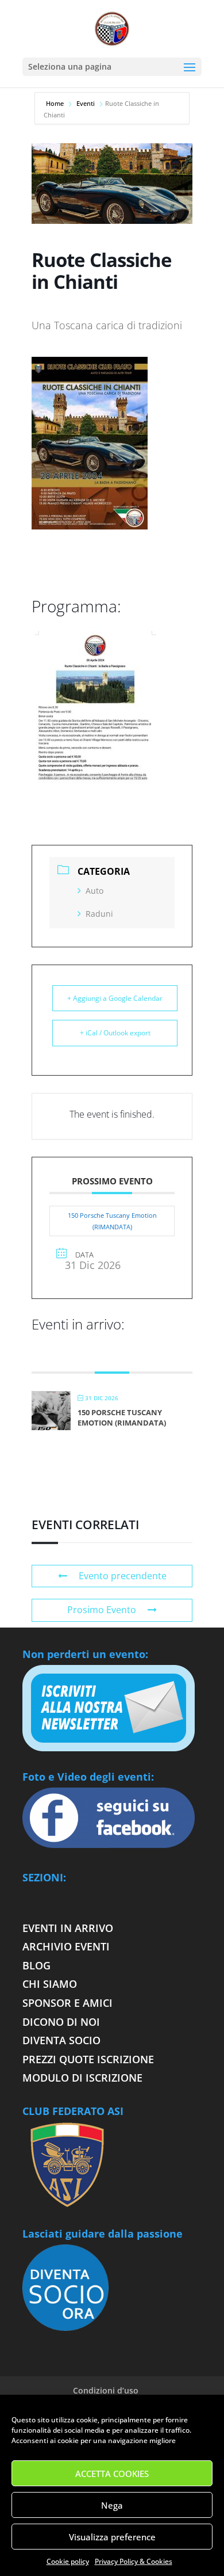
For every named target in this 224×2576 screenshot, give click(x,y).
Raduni (99, 914)
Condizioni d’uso (106, 2390)
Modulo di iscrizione (82, 2078)
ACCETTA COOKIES (112, 2474)
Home (56, 103)
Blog (36, 1965)
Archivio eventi (66, 1946)
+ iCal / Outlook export (115, 1033)
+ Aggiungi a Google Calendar (115, 998)
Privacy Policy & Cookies (134, 2561)
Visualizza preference (112, 2537)
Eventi (86, 103)
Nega (112, 2505)
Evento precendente (123, 1576)
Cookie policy (68, 2561)
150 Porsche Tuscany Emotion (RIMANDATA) (112, 1221)
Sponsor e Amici (67, 2003)
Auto (94, 891)
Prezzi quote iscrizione (88, 2059)
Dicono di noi (61, 2022)
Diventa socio (63, 2040)
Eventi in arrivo (68, 1928)
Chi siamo (50, 1984)
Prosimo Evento (102, 1610)
